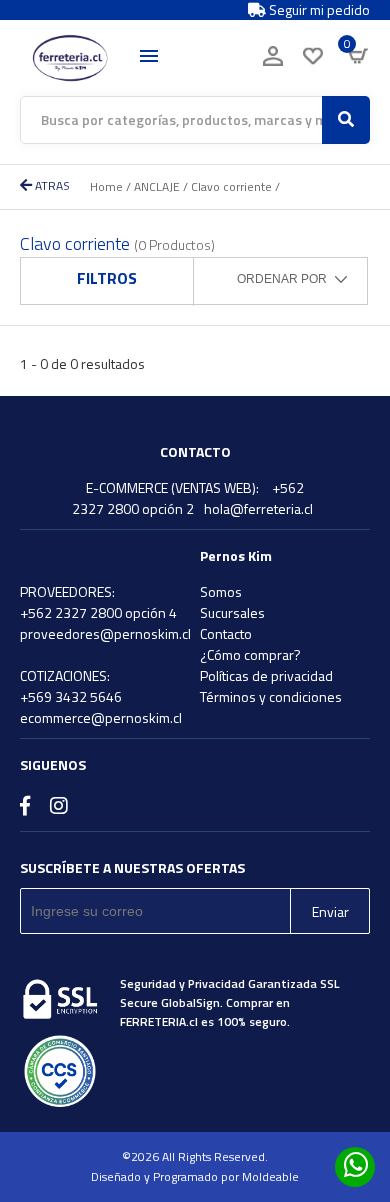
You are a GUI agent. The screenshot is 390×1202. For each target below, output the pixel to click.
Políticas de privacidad (266, 675)
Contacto (226, 633)
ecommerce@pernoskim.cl (101, 717)
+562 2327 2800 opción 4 (98, 612)
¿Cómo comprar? (250, 654)
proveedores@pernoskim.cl (105, 633)
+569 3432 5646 (71, 696)
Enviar (330, 911)
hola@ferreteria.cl (258, 508)
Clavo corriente (231, 186)
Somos (221, 591)
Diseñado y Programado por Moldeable (195, 1176)
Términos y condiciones (271, 696)
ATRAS (51, 185)
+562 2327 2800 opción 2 (188, 498)
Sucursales (232, 612)
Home (106, 186)
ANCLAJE (157, 186)
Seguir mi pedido (318, 10)
